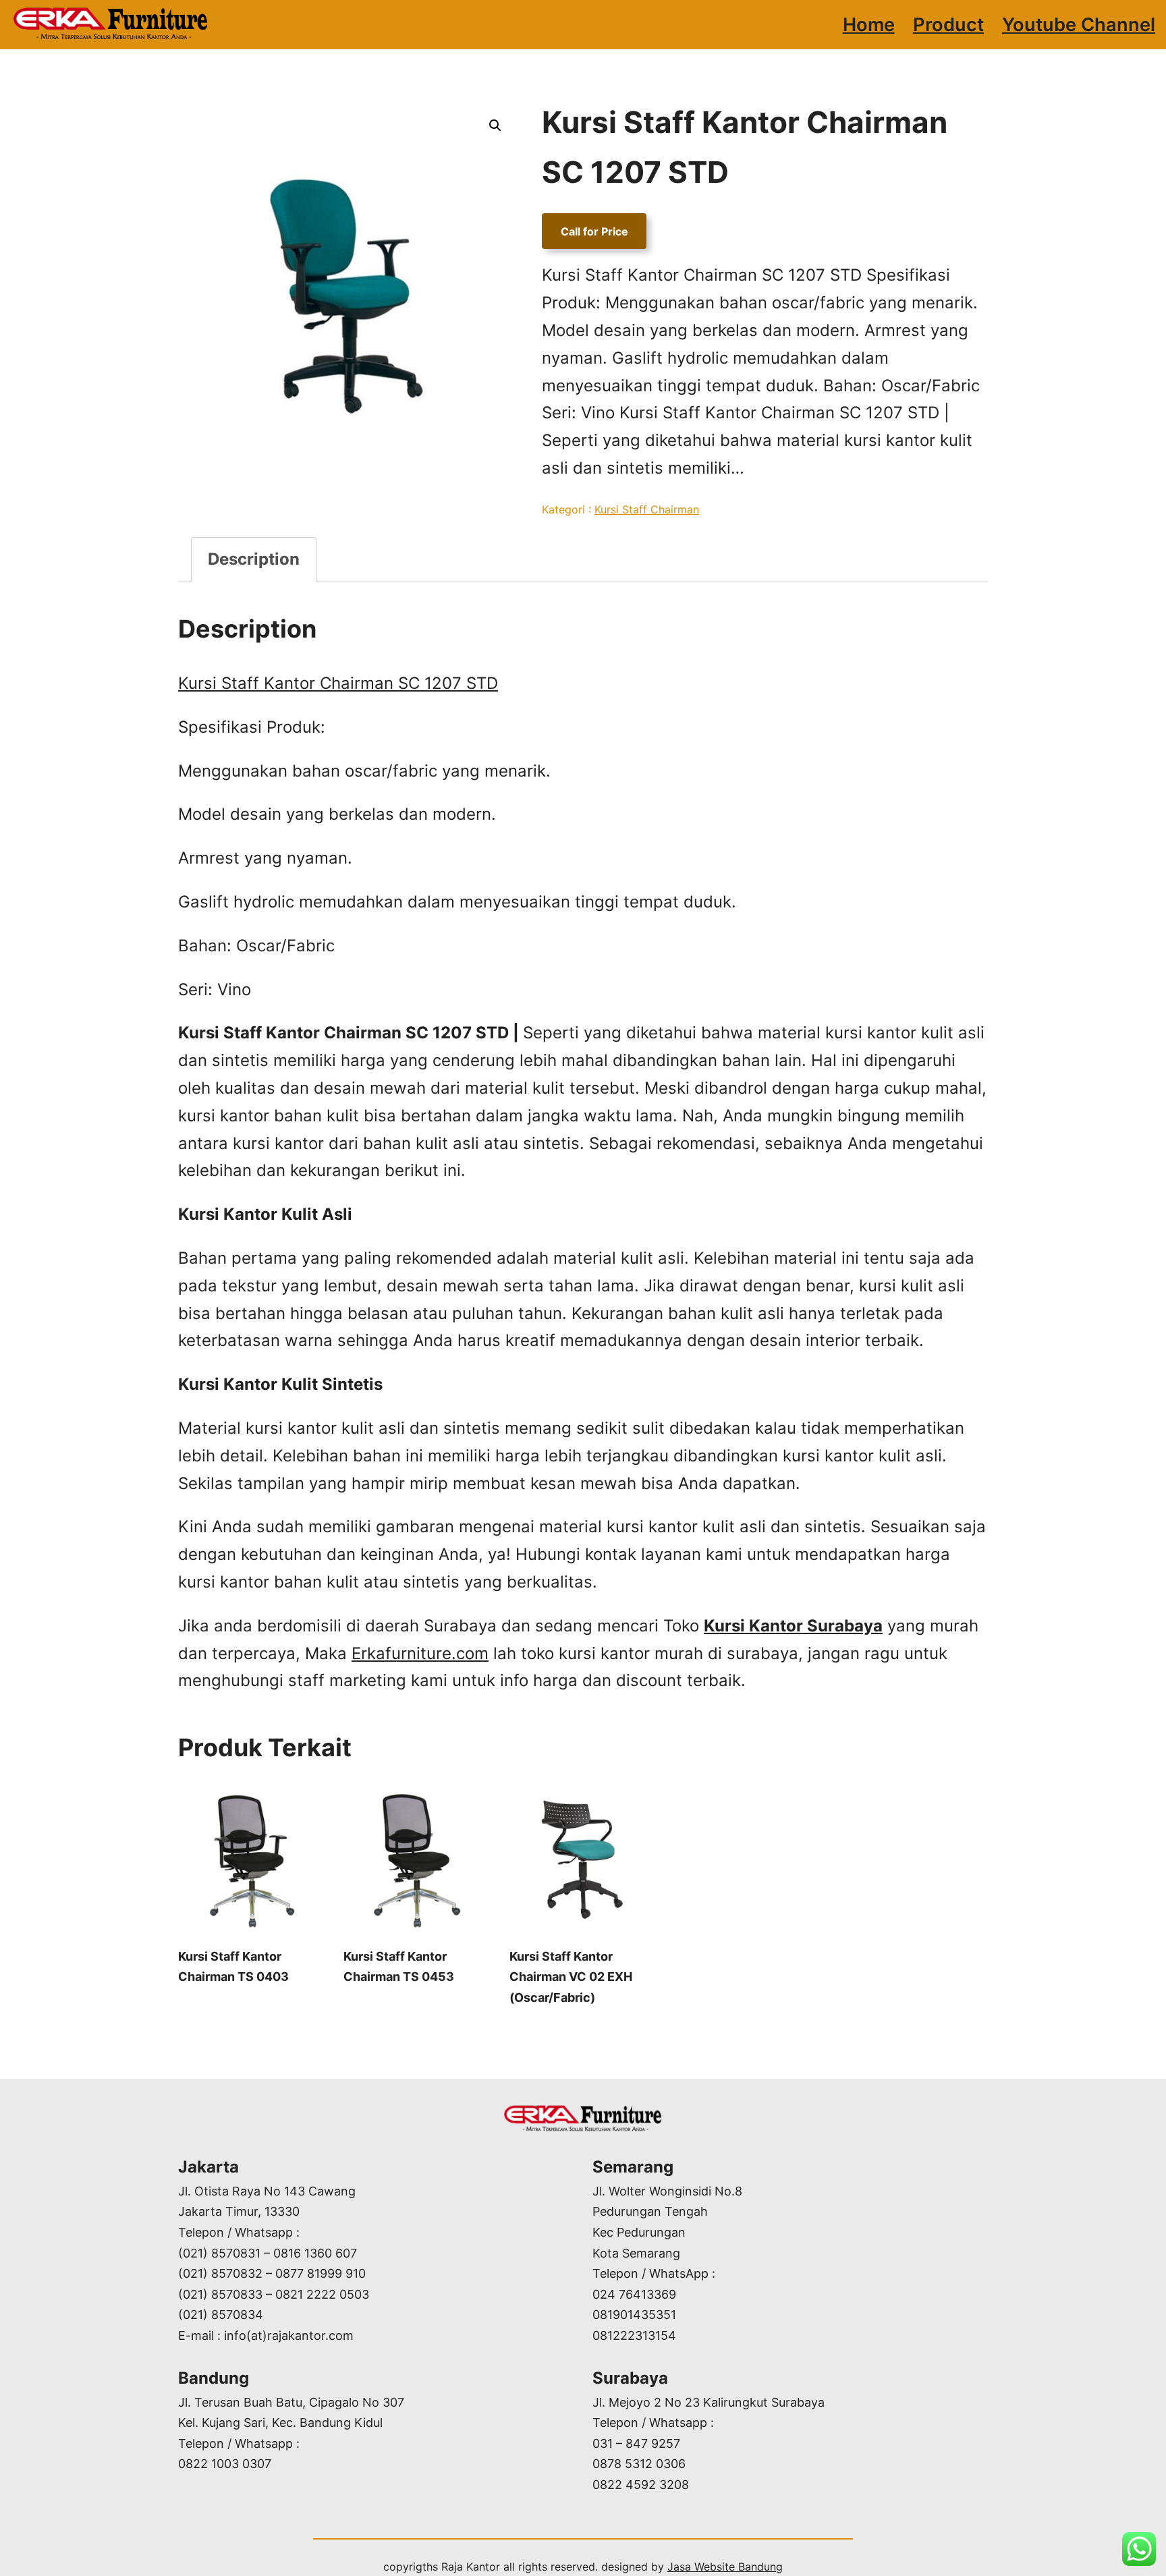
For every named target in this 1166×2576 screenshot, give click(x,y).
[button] (495, 125)
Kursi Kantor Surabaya (793, 1626)
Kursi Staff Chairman (647, 509)
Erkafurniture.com (420, 1653)
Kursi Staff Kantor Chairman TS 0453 (399, 1967)
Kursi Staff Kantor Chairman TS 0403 (233, 1967)
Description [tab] (254, 559)
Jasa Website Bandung (725, 2567)
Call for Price (594, 231)
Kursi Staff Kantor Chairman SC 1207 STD (338, 683)
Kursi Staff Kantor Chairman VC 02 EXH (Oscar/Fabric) (571, 1977)
